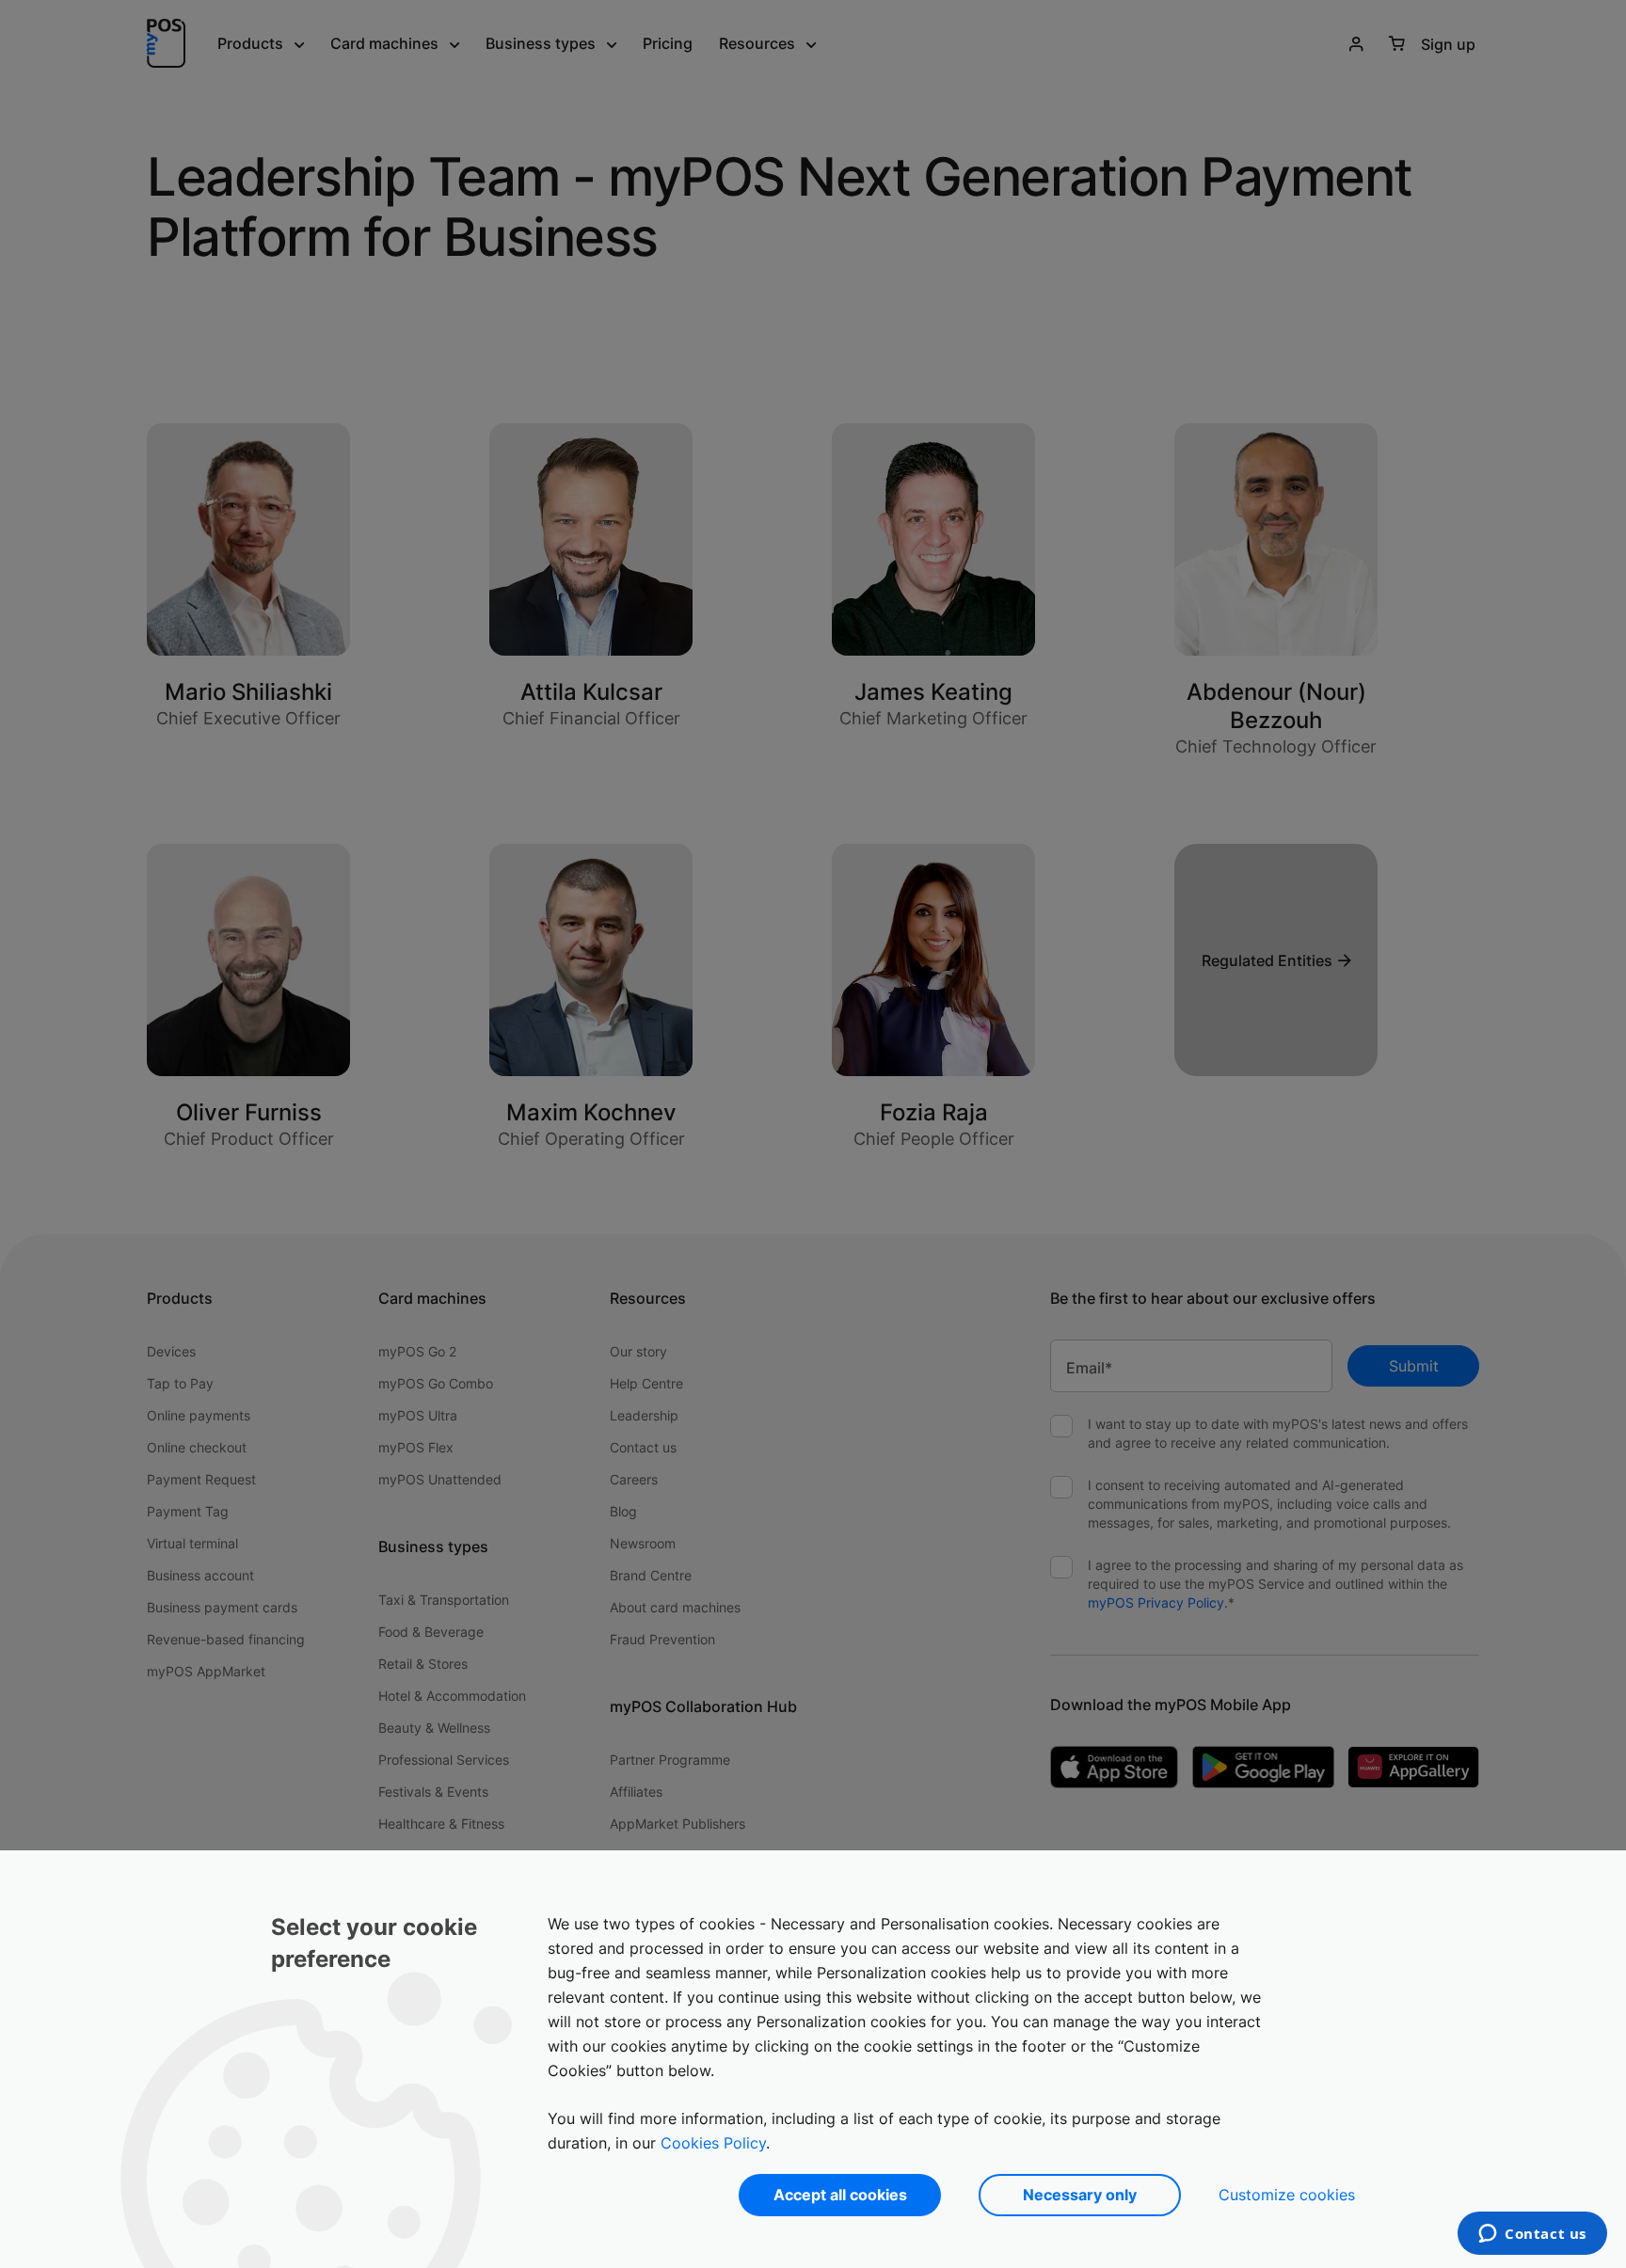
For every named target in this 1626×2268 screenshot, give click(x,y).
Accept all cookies (840, 2195)
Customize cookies (1287, 2195)
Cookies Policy (713, 2143)
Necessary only (1080, 2195)
